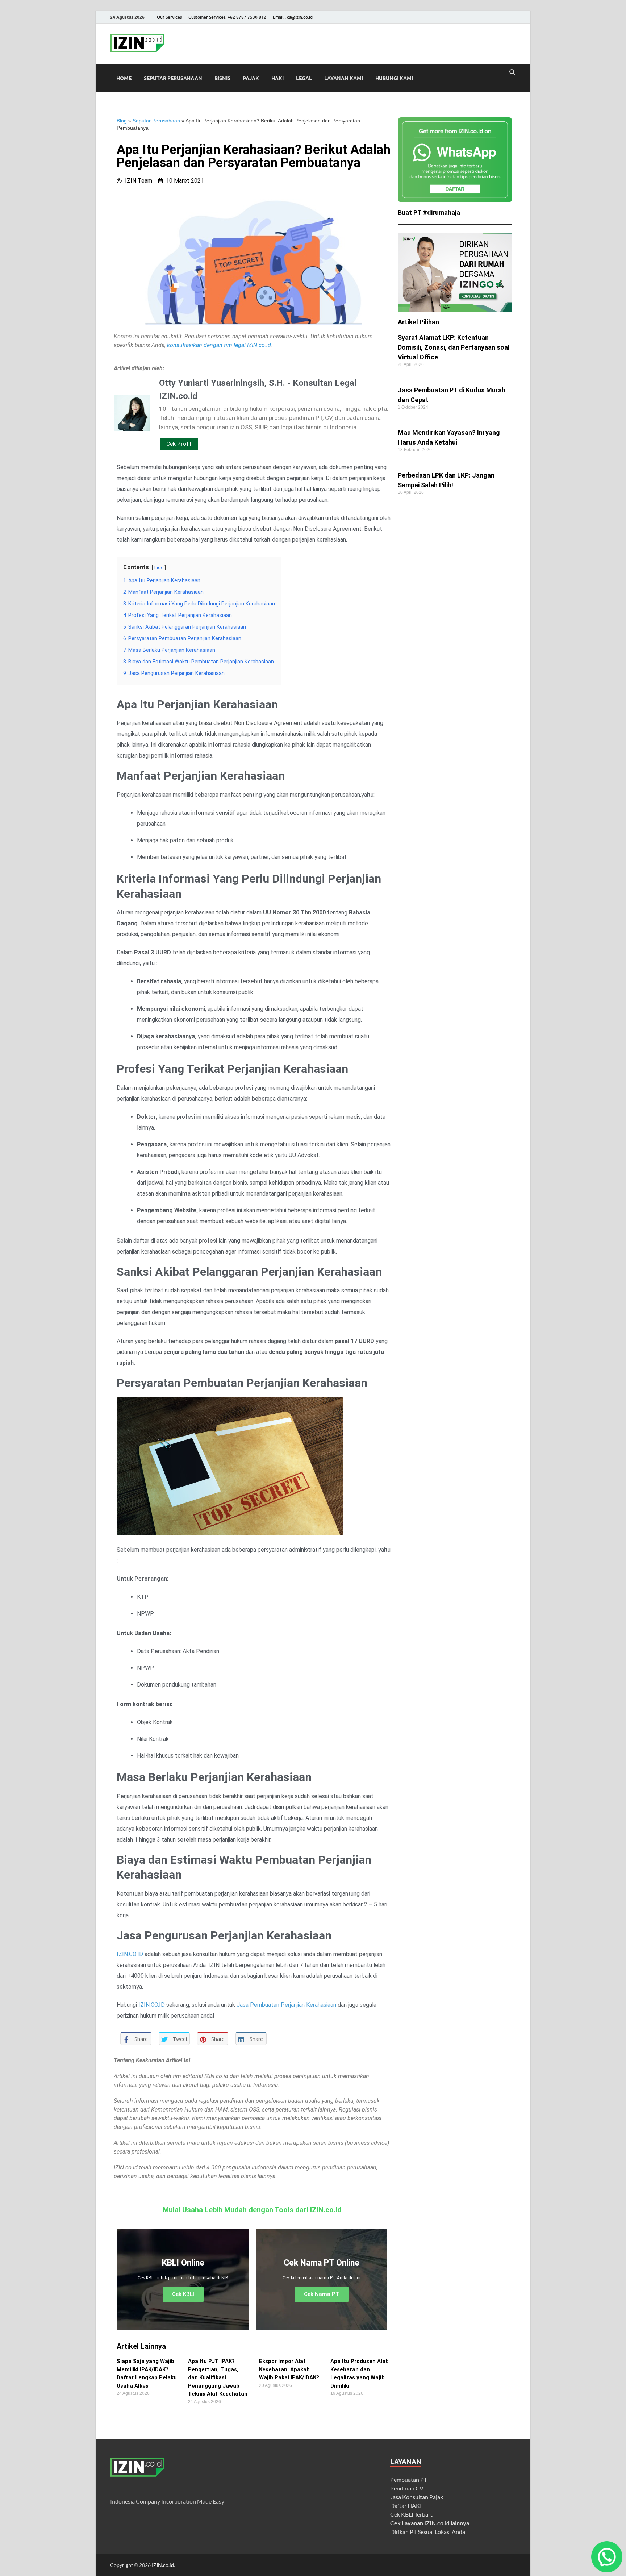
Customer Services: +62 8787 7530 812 (227, 17)
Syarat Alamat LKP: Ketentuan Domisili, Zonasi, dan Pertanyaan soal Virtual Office (454, 347)
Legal (304, 78)
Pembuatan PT (409, 2479)
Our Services (169, 17)
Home (124, 78)
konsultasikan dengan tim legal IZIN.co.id (219, 345)
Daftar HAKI (406, 2506)
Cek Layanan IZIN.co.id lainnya (430, 2523)
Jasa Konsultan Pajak (417, 2497)
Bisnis (222, 78)
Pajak (251, 78)
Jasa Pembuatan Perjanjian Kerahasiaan (286, 2005)
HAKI (277, 78)
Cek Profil (179, 444)
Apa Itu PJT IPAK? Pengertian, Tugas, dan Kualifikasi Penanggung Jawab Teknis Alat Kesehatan (218, 2377)
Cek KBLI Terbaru (412, 2514)
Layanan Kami (344, 78)
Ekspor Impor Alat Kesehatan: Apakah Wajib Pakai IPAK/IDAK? (289, 2369)
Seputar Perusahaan (173, 78)
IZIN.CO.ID (131, 1954)
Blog (122, 121)
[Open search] (512, 72)
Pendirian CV (407, 2488)
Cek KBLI (183, 2294)
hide (159, 568)
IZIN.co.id (163, 2565)
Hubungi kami (394, 78)
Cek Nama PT (322, 2294)
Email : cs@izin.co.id (293, 17)
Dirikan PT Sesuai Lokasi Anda (428, 2532)
